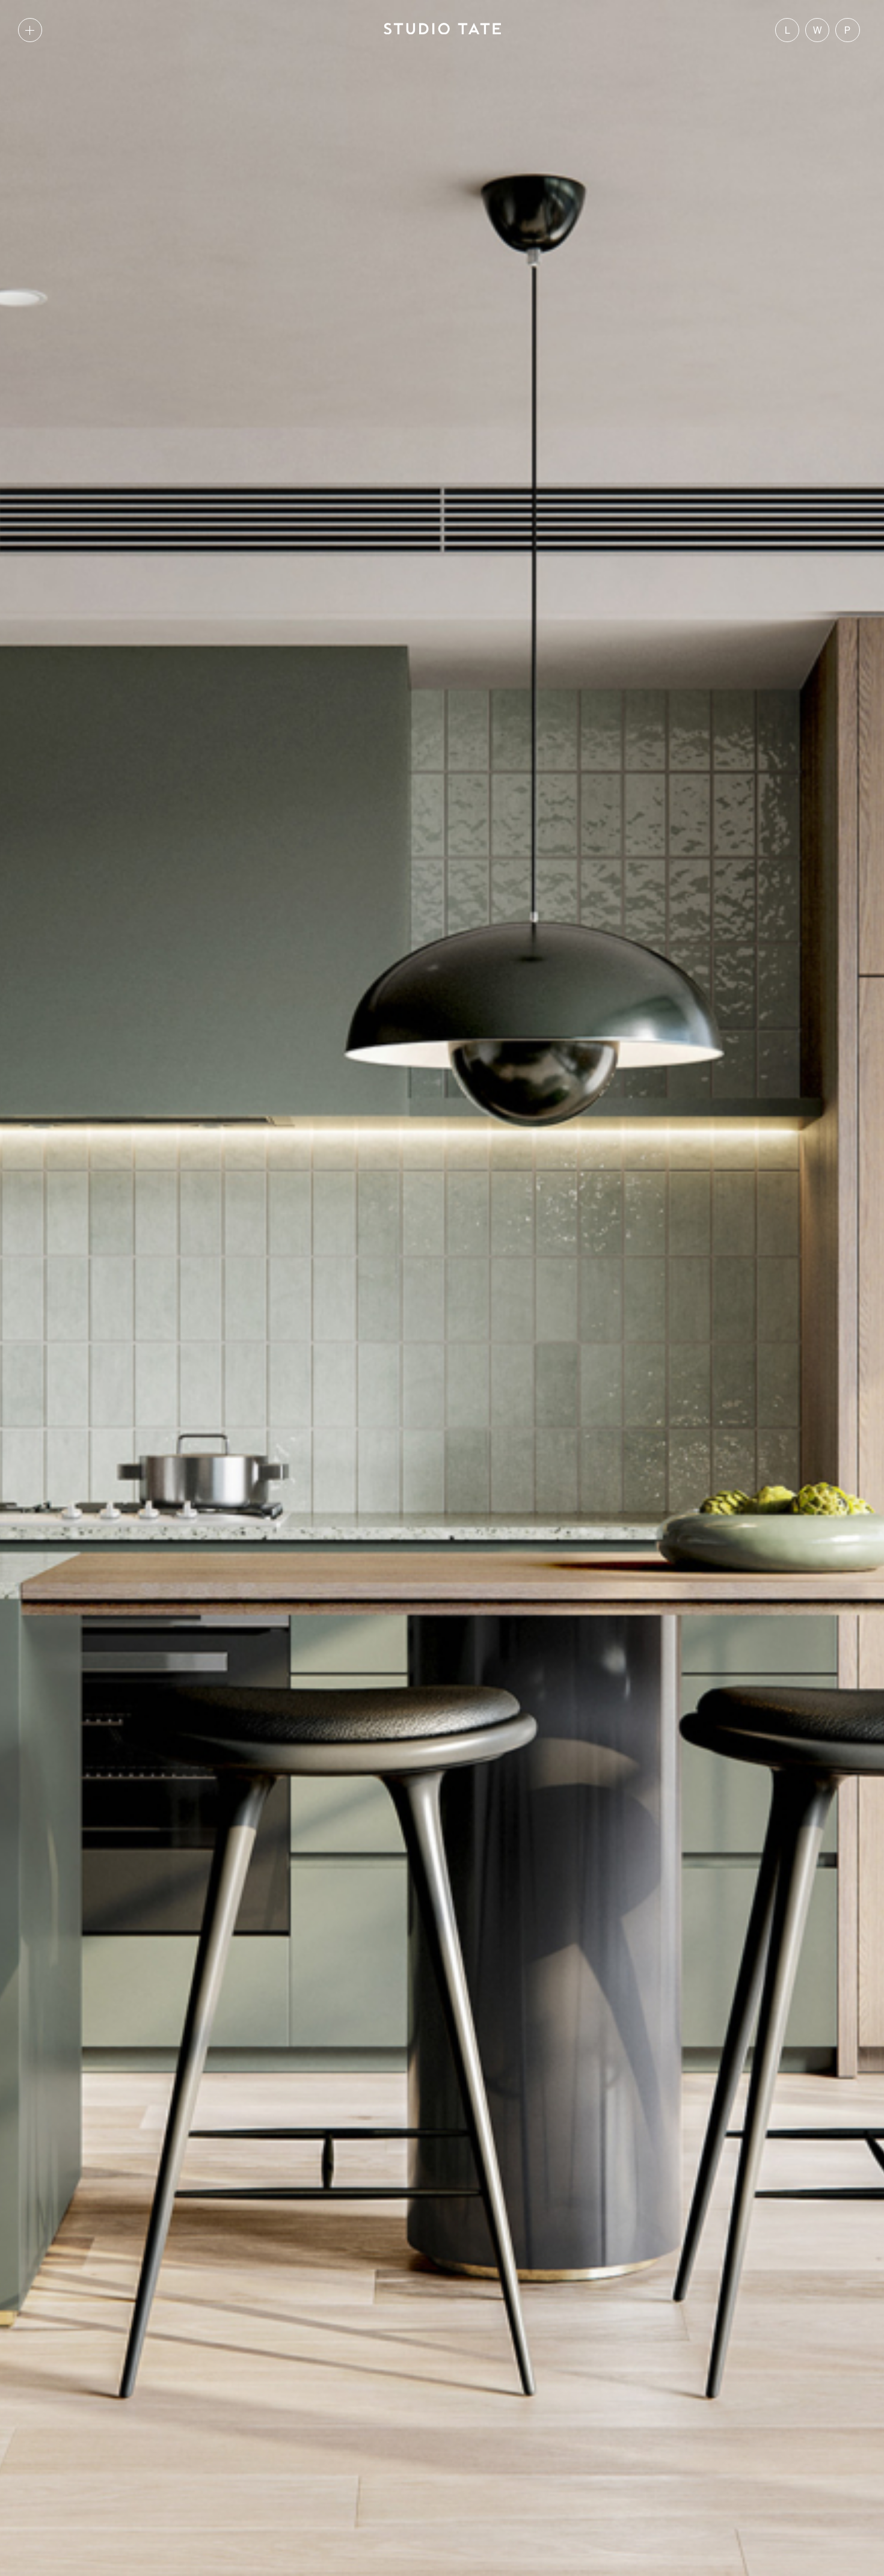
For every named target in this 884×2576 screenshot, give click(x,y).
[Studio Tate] (442, 30)
